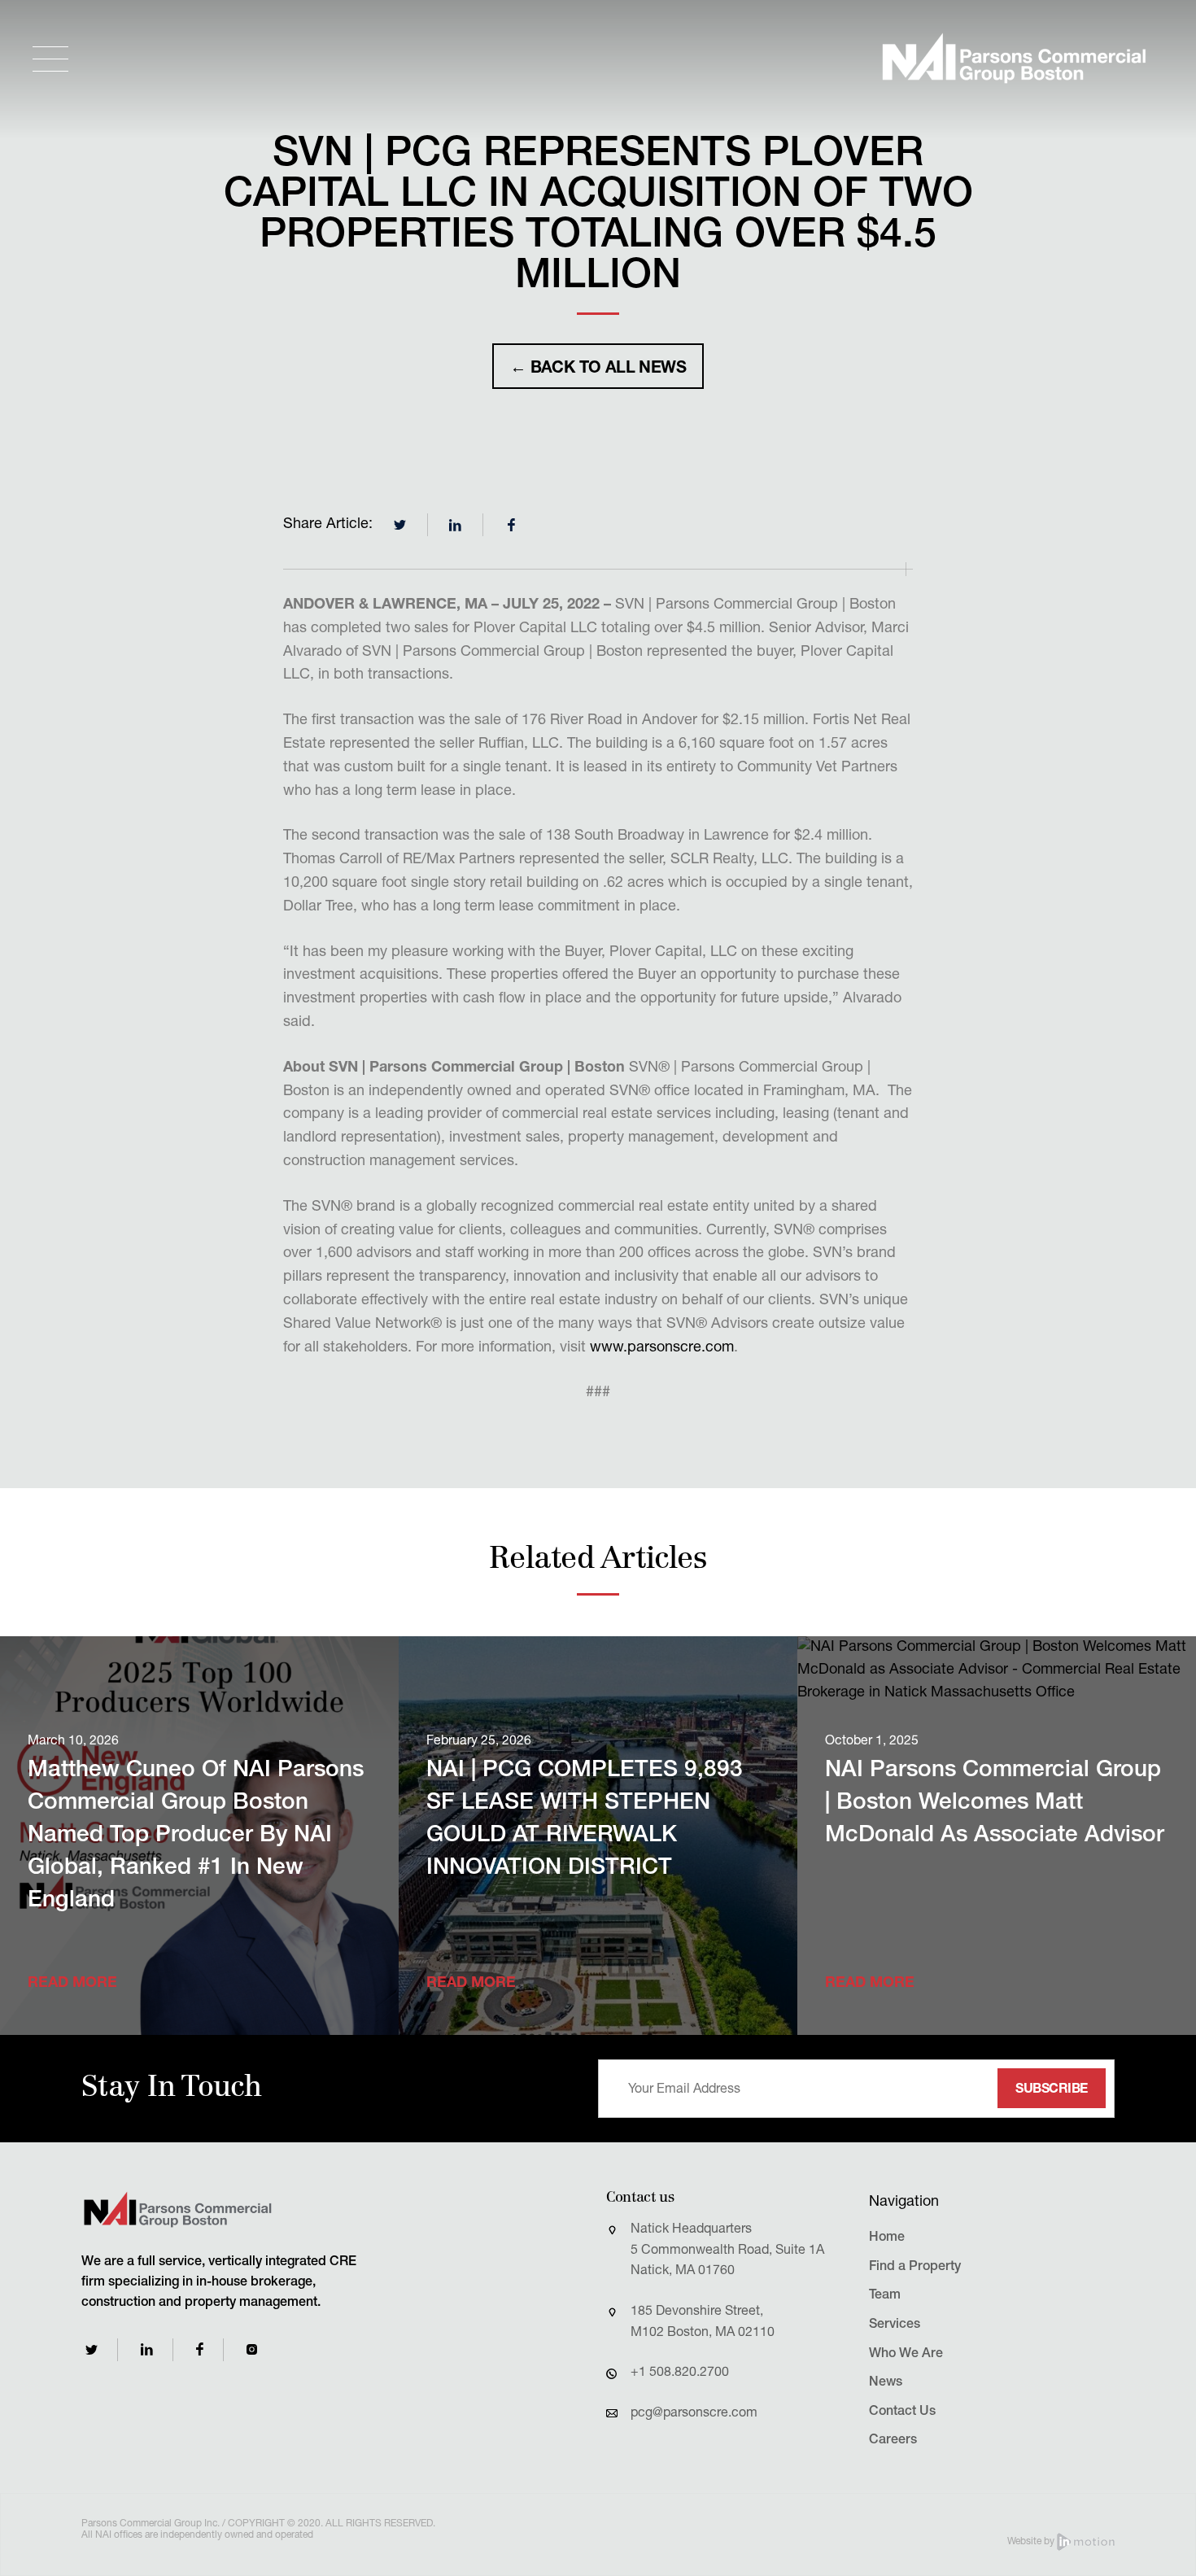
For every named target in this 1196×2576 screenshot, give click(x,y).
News (886, 2383)
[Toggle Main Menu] (50, 59)
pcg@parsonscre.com (694, 2414)
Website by (1032, 2542)
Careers (893, 2441)
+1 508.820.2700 (680, 2373)
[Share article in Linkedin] (456, 525)
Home (887, 2238)
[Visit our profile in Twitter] (92, 2350)
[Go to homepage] (1014, 59)
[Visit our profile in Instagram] (252, 2349)
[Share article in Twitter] (400, 525)
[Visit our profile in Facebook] (200, 2349)
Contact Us (902, 2412)
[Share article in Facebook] (511, 525)
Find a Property (915, 2268)
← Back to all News (598, 369)
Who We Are (906, 2355)
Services (895, 2325)
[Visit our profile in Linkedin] (147, 2349)
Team (885, 2296)
